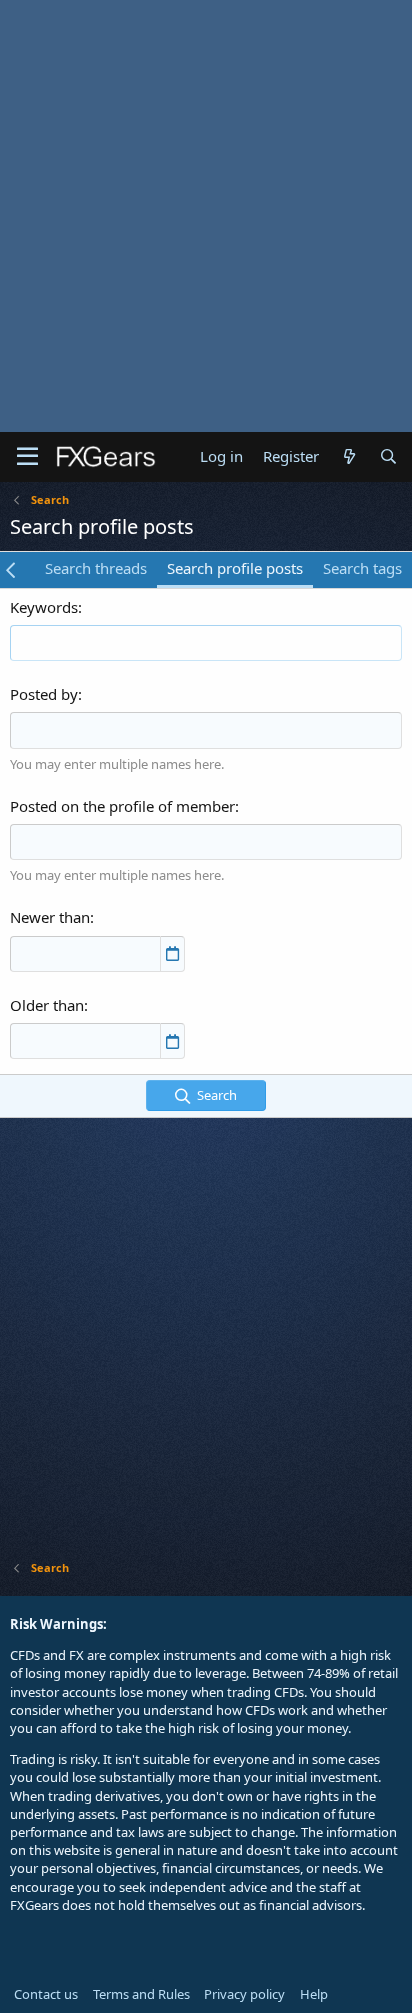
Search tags (362, 568)
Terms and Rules (141, 1994)
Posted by (44, 694)
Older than (47, 1005)
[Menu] (27, 457)
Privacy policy (244, 1994)
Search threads (96, 568)
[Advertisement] (206, 216)
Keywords (44, 607)
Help (314, 1994)
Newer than (50, 917)
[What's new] (348, 456)
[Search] (388, 456)
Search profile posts (235, 568)
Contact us (46, 1994)
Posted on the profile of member (122, 806)
